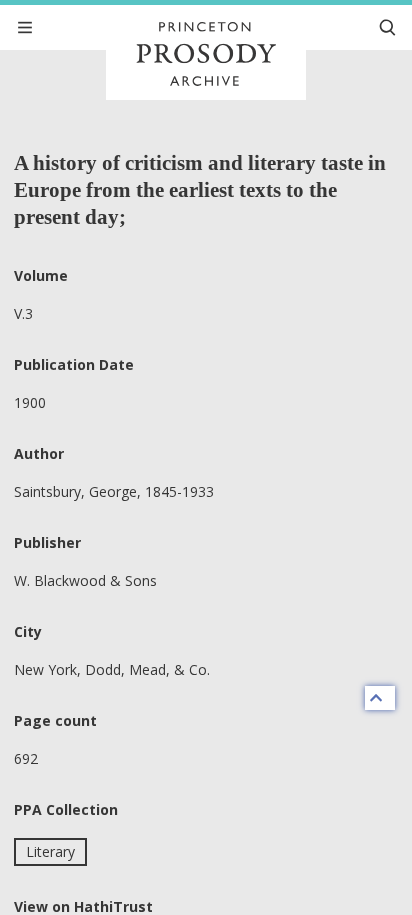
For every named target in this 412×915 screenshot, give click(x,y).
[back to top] (380, 698)
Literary (50, 851)
